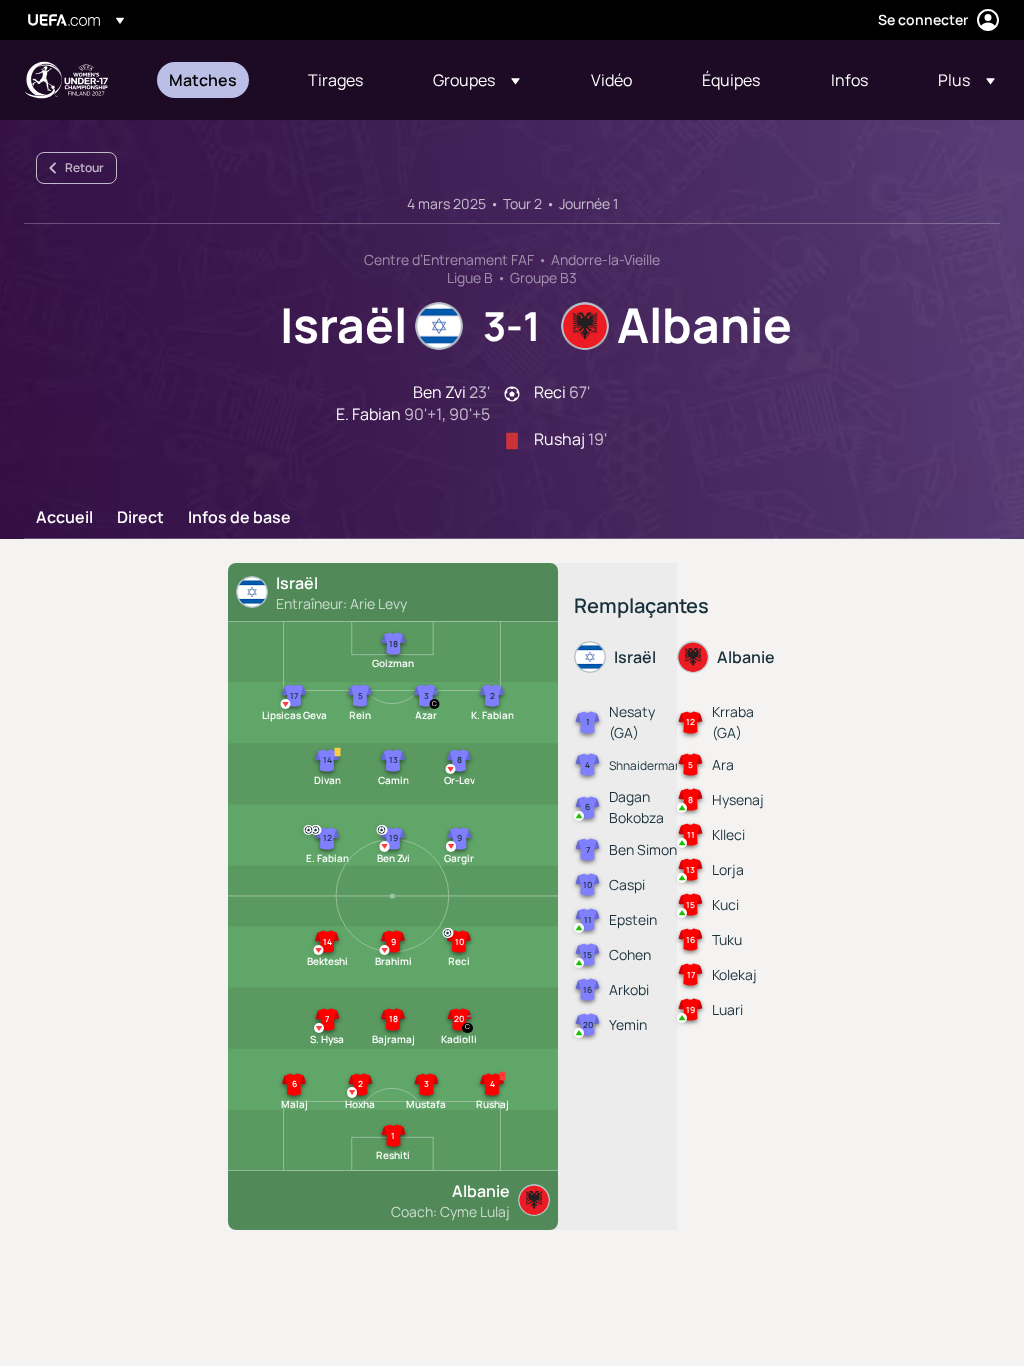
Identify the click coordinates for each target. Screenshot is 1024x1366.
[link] (203, 80)
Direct (140, 518)
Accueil (64, 518)
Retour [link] (84, 167)
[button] (476, 80)
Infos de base (239, 518)
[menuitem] (213, 80)
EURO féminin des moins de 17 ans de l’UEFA (66, 80)
